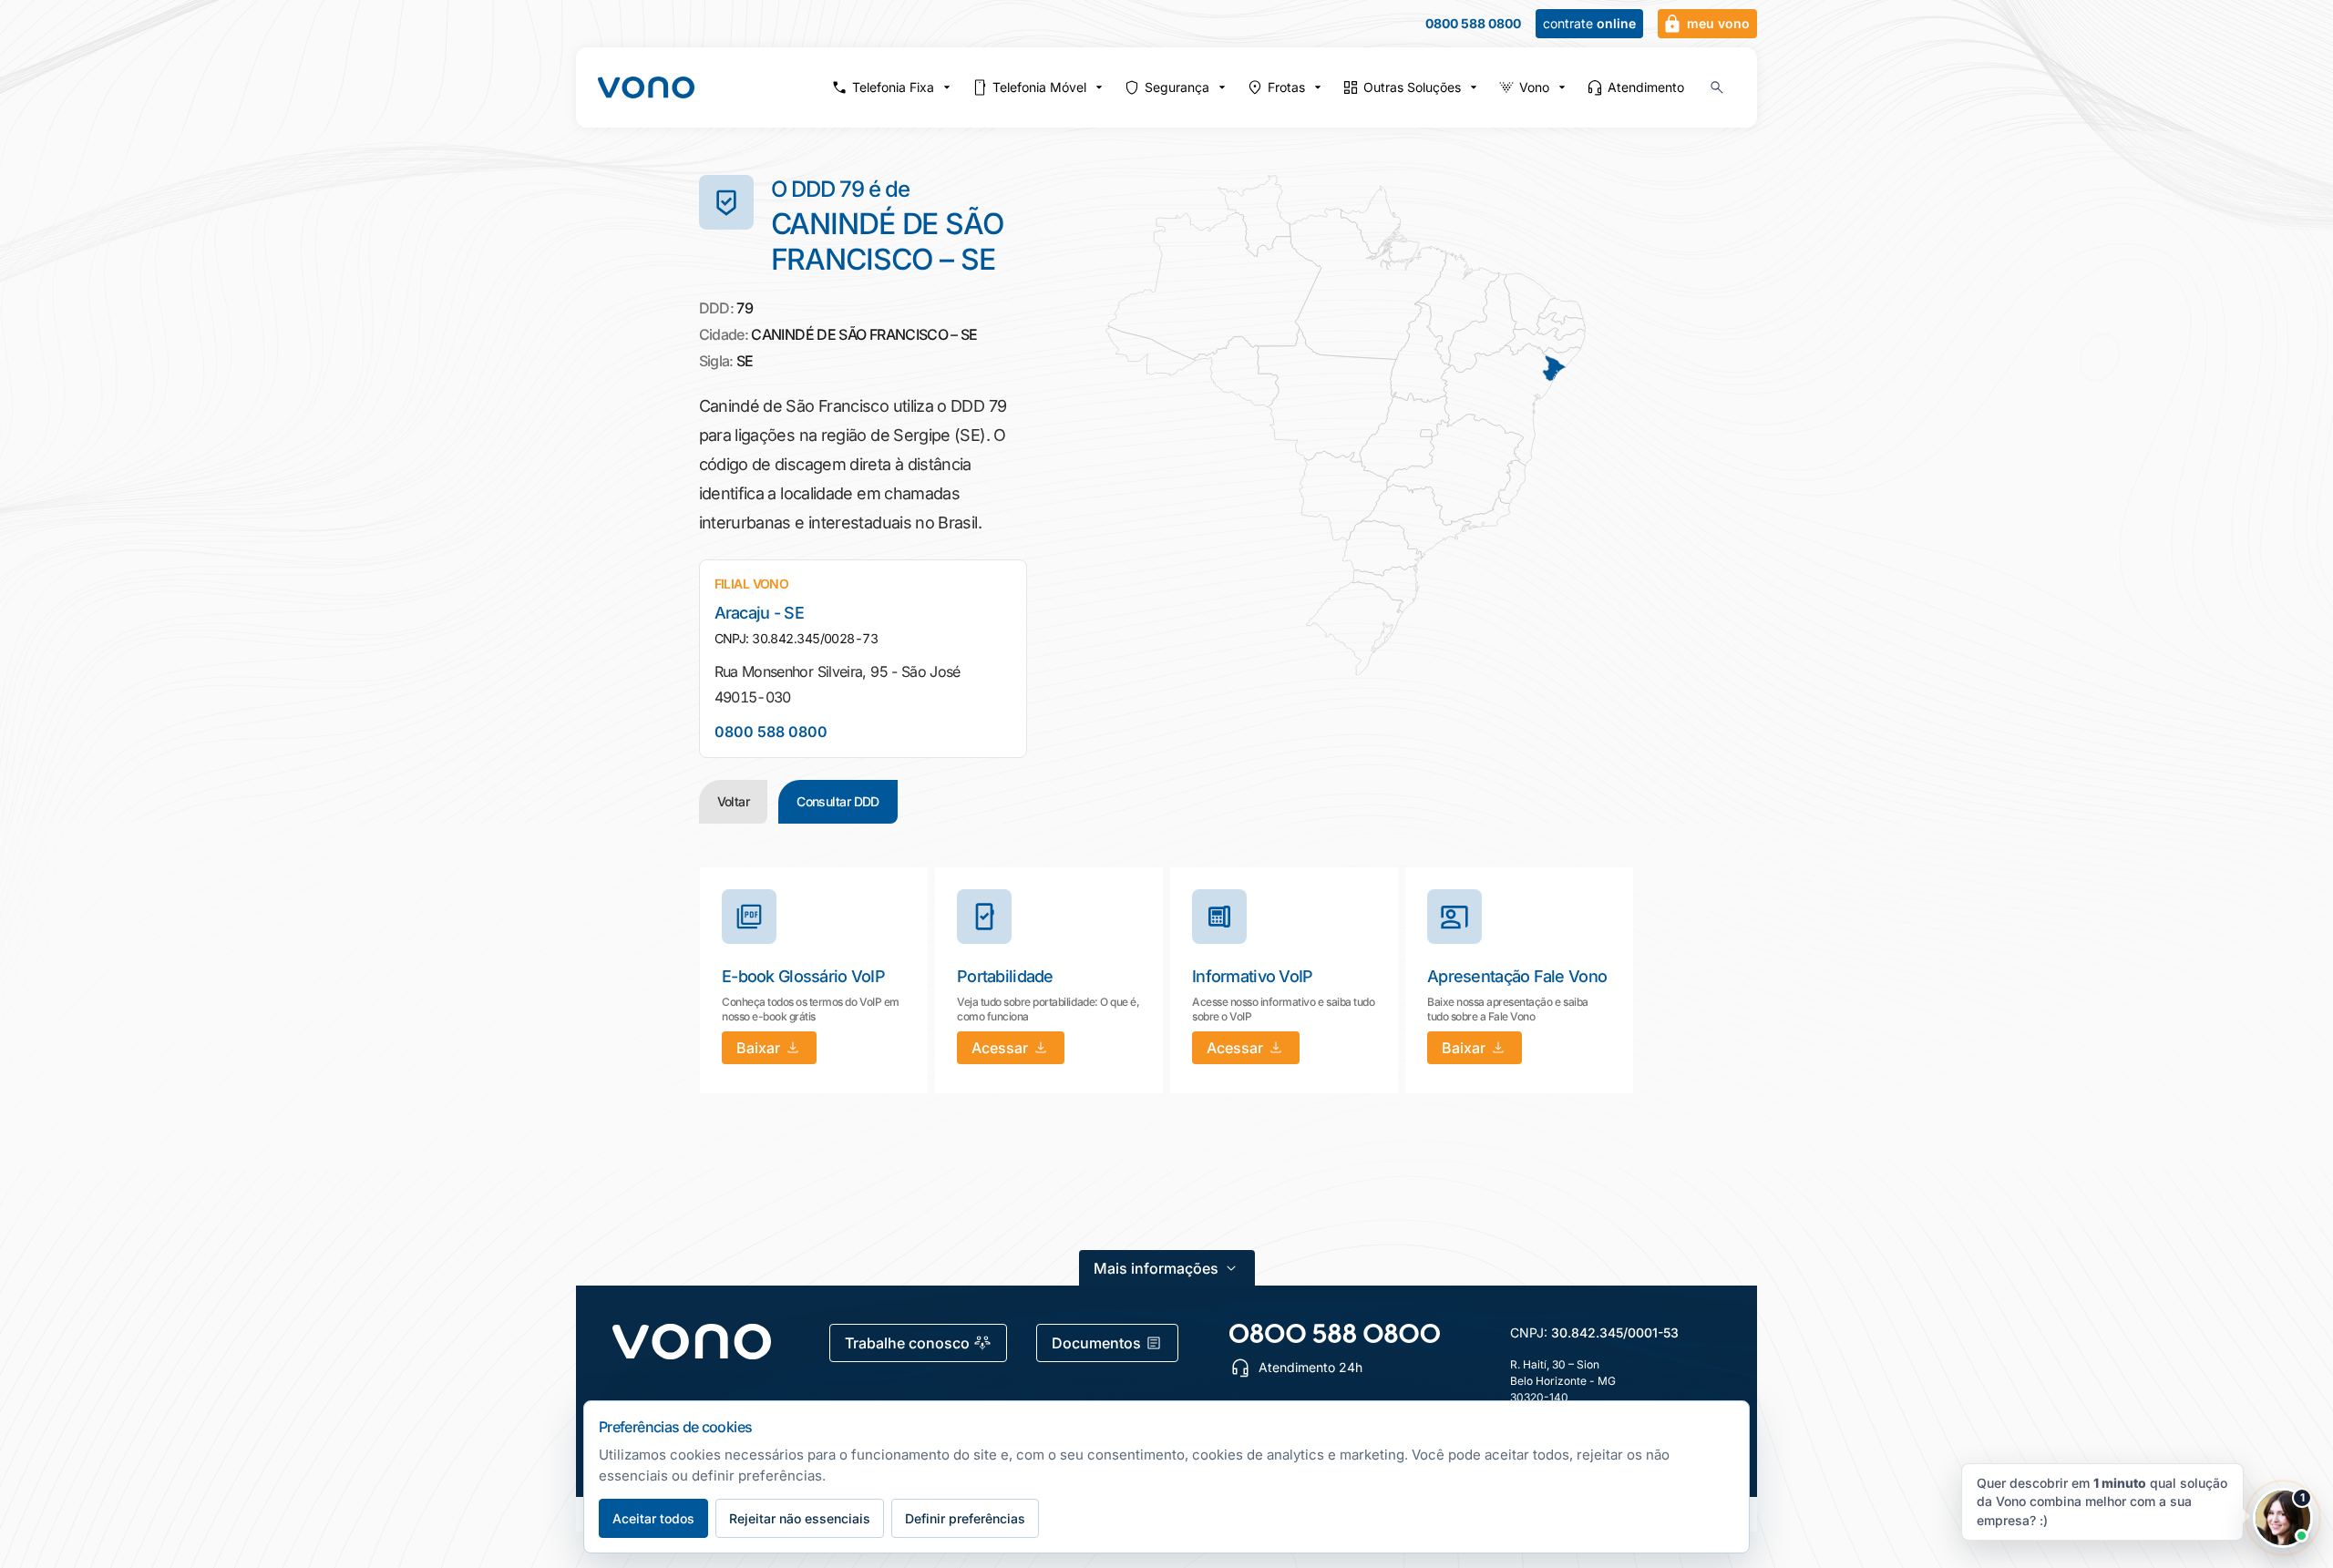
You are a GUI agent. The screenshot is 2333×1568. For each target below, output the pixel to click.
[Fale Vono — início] (646, 87)
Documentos (1096, 1343)
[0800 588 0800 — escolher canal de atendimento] (1335, 1333)
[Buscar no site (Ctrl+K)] (1717, 87)
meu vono (1718, 23)
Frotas (1286, 87)
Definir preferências (965, 1518)
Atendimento (1646, 87)
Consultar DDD (838, 801)
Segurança (1177, 87)
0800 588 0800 (1473, 24)
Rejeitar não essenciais (800, 1518)
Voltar (734, 801)
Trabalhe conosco (907, 1343)
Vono (1534, 87)
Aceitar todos (653, 1518)
